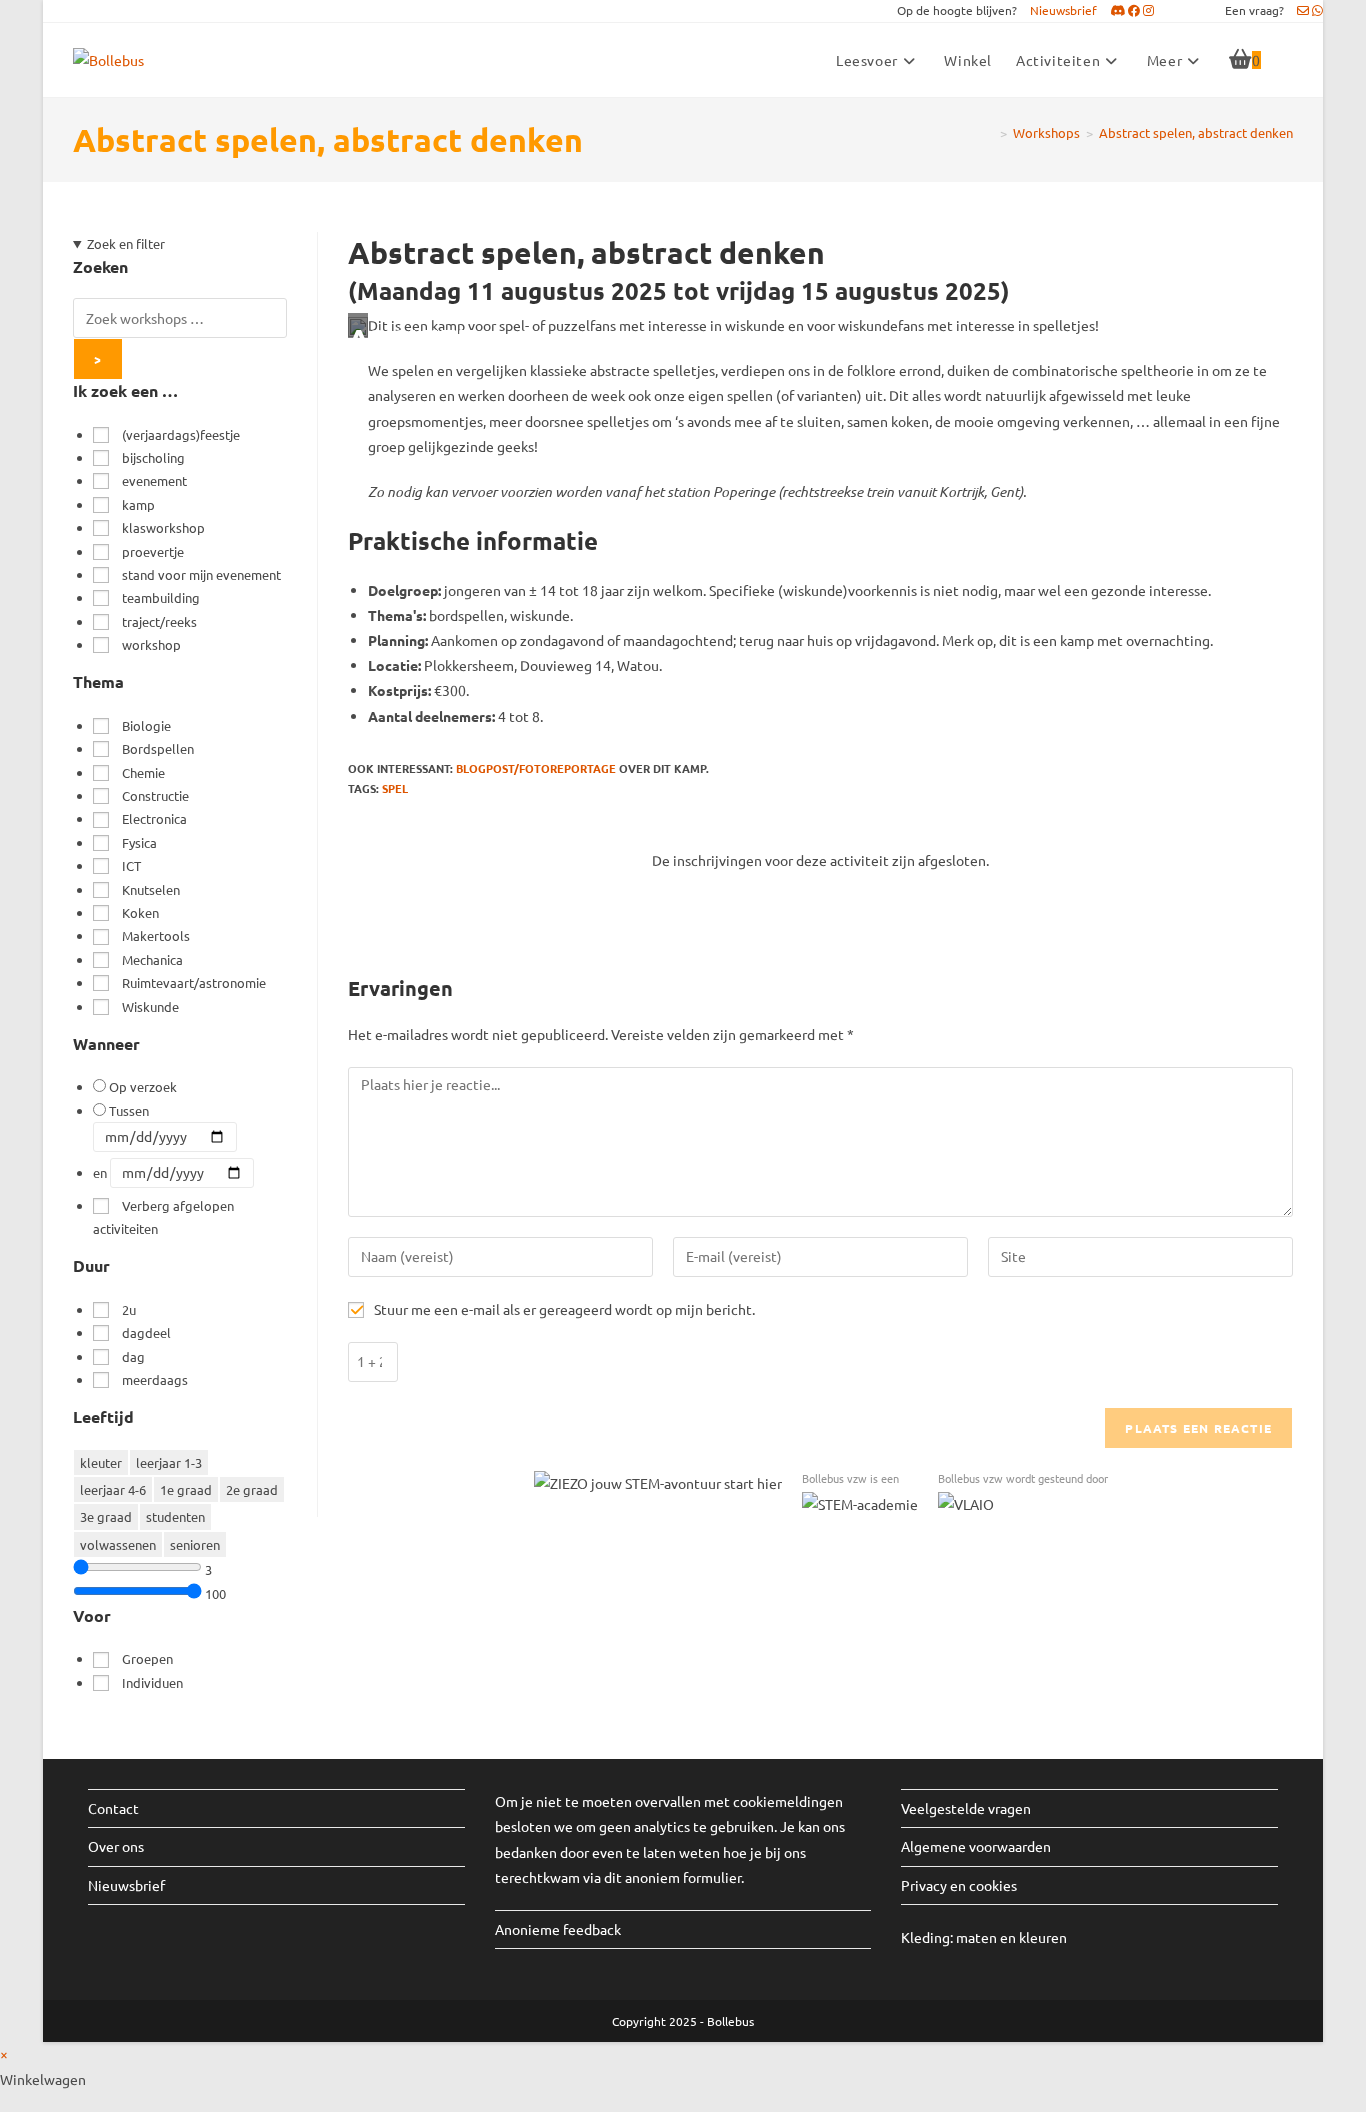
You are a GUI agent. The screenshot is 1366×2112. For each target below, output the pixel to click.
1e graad (186, 1489)
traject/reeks (159, 621)
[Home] (989, 132)
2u (129, 1309)
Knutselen (151, 889)
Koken (140, 912)
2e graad (252, 1489)
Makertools (156, 935)
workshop (151, 644)
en (100, 1172)
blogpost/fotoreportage (536, 768)
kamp (138, 504)
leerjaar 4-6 (113, 1489)
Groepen (147, 1658)
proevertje (153, 551)
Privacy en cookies (959, 1885)
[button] (1070, 10)
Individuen (152, 1682)
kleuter (101, 1462)
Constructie (155, 795)
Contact (113, 1808)
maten (978, 1937)
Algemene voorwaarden (976, 1846)
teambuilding (161, 597)
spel (395, 788)
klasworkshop (163, 527)
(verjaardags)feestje (181, 434)
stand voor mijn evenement (201, 574)
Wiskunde (150, 1006)
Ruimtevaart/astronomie (194, 982)
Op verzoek (143, 1086)
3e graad (106, 1516)
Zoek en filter (126, 243)
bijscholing (153, 457)
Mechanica (152, 959)
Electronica (154, 818)
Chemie (143, 772)
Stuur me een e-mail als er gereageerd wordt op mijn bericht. (564, 1309)
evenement (154, 480)
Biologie (146, 725)
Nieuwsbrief (126, 1885)
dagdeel (146, 1332)
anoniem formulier (683, 1877)
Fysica (139, 842)
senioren (195, 1544)
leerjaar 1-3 (169, 1462)
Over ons (116, 1846)
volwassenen (118, 1544)
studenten (175, 1516)
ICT (131, 865)
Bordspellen (158, 748)
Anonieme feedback (558, 1929)
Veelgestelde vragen (966, 1808)
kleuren (1043, 1937)
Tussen (129, 1110)
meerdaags (155, 1379)
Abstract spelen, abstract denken (1196, 132)
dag (133, 1356)
